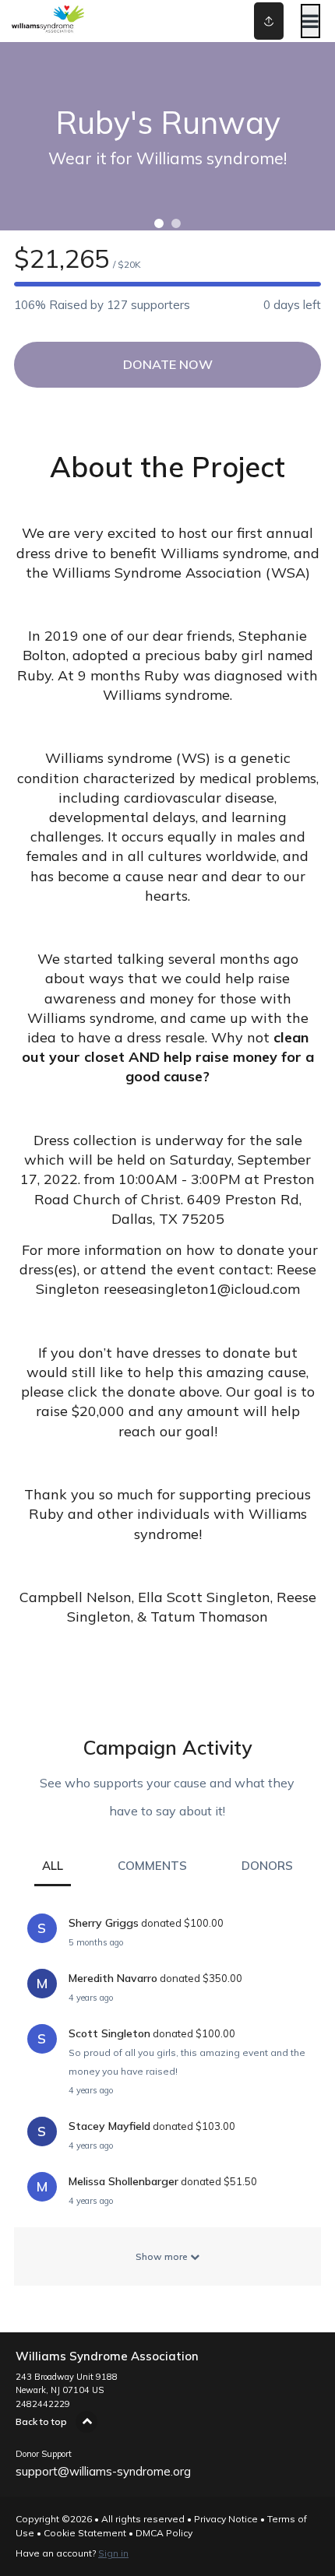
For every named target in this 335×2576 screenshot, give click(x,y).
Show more (163, 2256)
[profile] (244, 21)
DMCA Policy (164, 2533)
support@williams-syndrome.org (103, 2471)
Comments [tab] (152, 1866)
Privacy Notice (226, 2519)
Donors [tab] (267, 1866)
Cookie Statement (85, 2533)
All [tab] (53, 1866)
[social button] (269, 21)
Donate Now (168, 364)
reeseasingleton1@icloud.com (202, 1289)
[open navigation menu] (310, 21)
